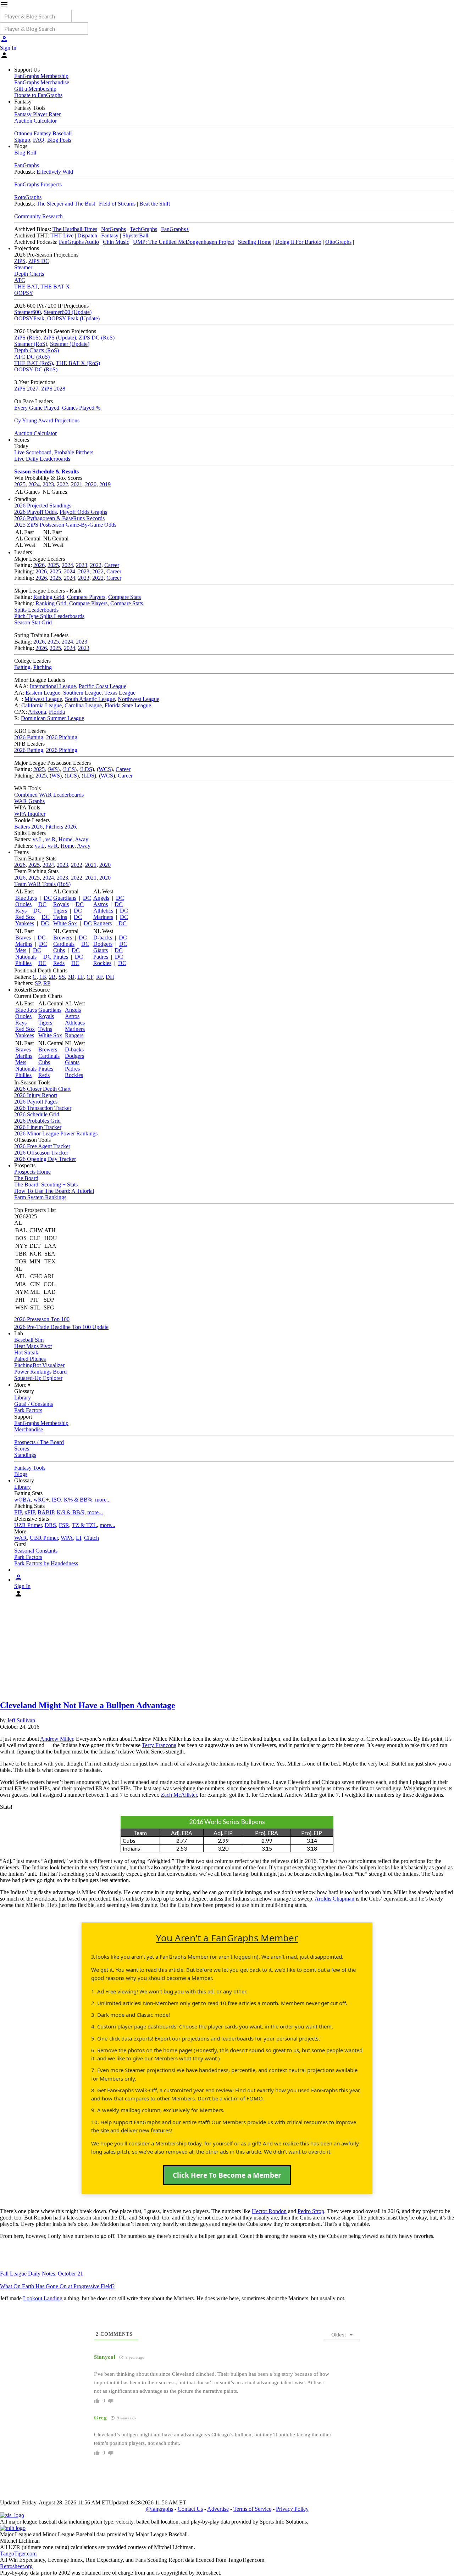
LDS (87, 769)
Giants (101, 950)
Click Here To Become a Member (227, 2175)
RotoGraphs (28, 197)
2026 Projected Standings (43, 506)
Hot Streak (26, 1352)
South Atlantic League (90, 699)
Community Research (38, 216)
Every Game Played (37, 408)
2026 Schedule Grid (37, 1114)
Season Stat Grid (33, 622)
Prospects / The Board (39, 1442)
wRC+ (41, 1500)
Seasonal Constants (36, 1551)
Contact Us (190, 2509)
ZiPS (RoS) (27, 338)
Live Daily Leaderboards (42, 459)
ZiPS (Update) (60, 338)
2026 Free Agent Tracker (42, 1146)
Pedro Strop (311, 2211)
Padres (101, 957)
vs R (51, 839)
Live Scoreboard (33, 452)
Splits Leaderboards (36, 610)
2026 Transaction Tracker (43, 1108)
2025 (20, 484)
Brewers (63, 938)
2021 (77, 484)
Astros (101, 904)
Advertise (218, 2509)
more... (103, 1500)
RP (47, 983)
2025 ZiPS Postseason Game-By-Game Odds (65, 525)
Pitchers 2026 (61, 827)
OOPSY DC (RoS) (36, 369)
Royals (61, 904)
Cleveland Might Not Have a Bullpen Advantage (88, 1705)
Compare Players (86, 597)
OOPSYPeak (29, 318)
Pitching (43, 667)
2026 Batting (29, 737)
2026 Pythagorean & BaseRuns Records (59, 518)
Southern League (82, 693)
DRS (50, 1525)
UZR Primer (28, 1525)
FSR (64, 1525)
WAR (21, 1538)
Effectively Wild (55, 172)
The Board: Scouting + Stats (46, 1185)
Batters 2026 (28, 827)
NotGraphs (113, 229)
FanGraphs (27, 165)
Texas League (120, 693)
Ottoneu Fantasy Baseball (43, 133)
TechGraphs (143, 229)
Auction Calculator (35, 121)
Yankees (25, 923)
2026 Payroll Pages (36, 1102)
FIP (18, 1512)
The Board (26, 1178)
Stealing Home (255, 242)
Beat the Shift (155, 204)
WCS (105, 769)
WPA (67, 1538)
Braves (23, 938)
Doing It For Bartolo (298, 242)
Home (65, 839)
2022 (62, 484)
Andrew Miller (57, 1739)
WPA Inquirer (30, 814)
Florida (57, 712)
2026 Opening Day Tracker (45, 1159)
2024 (34, 484)
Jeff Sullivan (21, 1720)
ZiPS (20, 261)
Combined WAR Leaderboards (49, 795)
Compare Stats (124, 597)
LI (79, 1538)
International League (53, 686)
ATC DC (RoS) (32, 357)
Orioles (23, 904)
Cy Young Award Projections (47, 420)
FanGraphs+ (175, 229)
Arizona (37, 712)
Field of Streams (117, 204)
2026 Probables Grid (37, 1121)
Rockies (102, 963)
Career (112, 565)
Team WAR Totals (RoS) (42, 884)
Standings (25, 1455)
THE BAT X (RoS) (78, 363)
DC (48, 898)
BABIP (46, 1512)
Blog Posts (59, 140)
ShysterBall (135, 235)
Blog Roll (25, 153)
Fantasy (110, 235)
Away (82, 839)
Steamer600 (27, 312)
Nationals (26, 957)
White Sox (65, 923)
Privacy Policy (292, 2509)
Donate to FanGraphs (38, 95)
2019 (105, 484)
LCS (70, 769)
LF (81, 977)
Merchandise (29, 1429)
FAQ (39, 140)
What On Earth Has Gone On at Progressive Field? (57, 2286)
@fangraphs (159, 2509)
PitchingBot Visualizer (39, 1365)
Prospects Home (32, 1172)
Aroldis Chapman (334, 1899)
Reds (59, 963)
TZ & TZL (84, 1525)
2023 (48, 484)
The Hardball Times (75, 229)
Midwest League (43, 699)
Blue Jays (26, 898)
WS (54, 769)
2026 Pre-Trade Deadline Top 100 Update (61, 1327)
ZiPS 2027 (26, 389)
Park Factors (28, 1410)
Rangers (103, 923)
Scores (22, 1449)
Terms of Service (252, 2509)
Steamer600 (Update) (68, 312)
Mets (21, 950)
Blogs (21, 1474)
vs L (38, 839)
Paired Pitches (30, 1359)
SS (62, 977)
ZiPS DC (39, 261)
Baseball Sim (29, 1340)
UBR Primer (44, 1538)
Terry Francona (159, 1745)
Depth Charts (29, 274)
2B (52, 977)
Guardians (65, 898)
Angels (101, 898)
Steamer (23, 267)
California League (41, 705)
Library (23, 1398)
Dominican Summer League (52, 718)
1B (43, 977)
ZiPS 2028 (53, 389)
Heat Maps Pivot (33, 1346)
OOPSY (24, 293)
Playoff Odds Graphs (83, 512)
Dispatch (87, 235)
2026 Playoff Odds (35, 512)
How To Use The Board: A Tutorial (54, 1191)
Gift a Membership (35, 89)
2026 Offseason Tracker (41, 1153)
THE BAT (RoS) (34, 363)
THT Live (62, 235)
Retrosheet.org (16, 2566)
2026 (39, 565)
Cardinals (64, 944)
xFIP (30, 1512)
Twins (60, 917)
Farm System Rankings (40, 1197)
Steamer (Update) (70, 344)
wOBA (23, 1500)
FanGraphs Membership (41, 76)
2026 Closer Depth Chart (42, 1089)
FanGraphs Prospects (38, 184)
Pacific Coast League (103, 686)
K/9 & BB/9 (71, 1512)
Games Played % (81, 408)
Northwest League (139, 699)
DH (110, 977)
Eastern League (43, 693)
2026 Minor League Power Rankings (56, 1133)
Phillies (23, 963)
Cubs (59, 950)
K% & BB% (78, 1500)
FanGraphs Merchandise (42, 82)
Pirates (61, 957)
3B (71, 977)
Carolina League (83, 705)
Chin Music (116, 242)
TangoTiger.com (18, 2553)
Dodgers (103, 944)
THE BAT (26, 287)
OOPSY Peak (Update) (73, 318)
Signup (22, 140)
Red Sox (25, 917)
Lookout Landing (43, 2298)
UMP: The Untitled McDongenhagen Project (184, 242)
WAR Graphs (29, 801)
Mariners (103, 917)
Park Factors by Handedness (46, 1563)
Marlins (24, 944)
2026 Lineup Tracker (38, 1127)
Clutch (92, 1538)
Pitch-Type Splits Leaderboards (49, 616)
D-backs (103, 938)
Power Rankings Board (40, 1372)
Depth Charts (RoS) (37, 350)
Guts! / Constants (34, 1404)
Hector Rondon (269, 2211)
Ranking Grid (49, 597)
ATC (20, 280)
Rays (21, 911)
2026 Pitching (62, 737)
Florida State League (128, 705)
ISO (56, 1500)
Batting (22, 667)
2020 (91, 484)
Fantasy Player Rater (37, 114)
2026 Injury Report (36, 1095)
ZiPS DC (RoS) (97, 338)
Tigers (60, 911)
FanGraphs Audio (79, 242)
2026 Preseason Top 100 (42, 1319)
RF (99, 977)
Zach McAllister (179, 1795)
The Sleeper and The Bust (66, 204)
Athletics (103, 911)
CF (90, 977)
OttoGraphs (338, 242)
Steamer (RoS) (31, 344)
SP (38, 983)
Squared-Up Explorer (38, 1378)
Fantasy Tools (30, 1468)
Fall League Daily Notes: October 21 (41, 2274)
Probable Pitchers (74, 452)
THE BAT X (55, 287)
